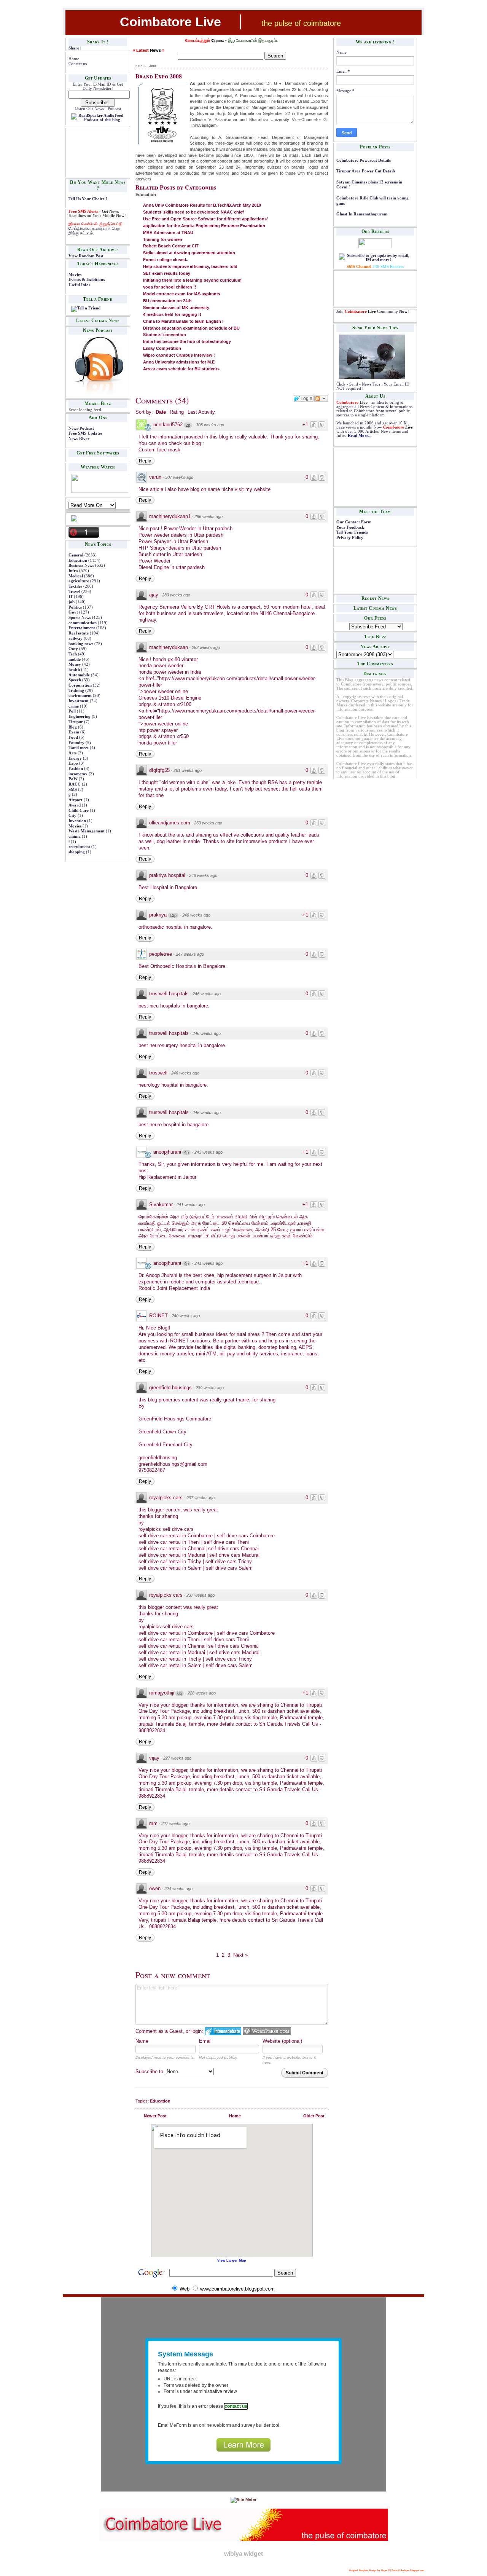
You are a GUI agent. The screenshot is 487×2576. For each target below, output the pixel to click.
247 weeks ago (190, 954)
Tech (73, 654)
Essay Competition (162, 348)
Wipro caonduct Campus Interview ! (179, 355)
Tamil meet (79, 748)
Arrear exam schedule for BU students (181, 369)
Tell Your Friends (352, 532)
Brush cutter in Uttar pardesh (170, 554)
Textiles (75, 586)
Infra (73, 571)
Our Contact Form (354, 522)
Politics (75, 607)
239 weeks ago (210, 1388)
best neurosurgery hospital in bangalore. (182, 1045)
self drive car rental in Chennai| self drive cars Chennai (199, 1549)
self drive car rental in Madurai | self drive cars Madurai (199, 1555)
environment (80, 696)
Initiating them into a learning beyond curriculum (192, 280)
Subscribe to (150, 2071)
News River (79, 439)
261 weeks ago (188, 770)
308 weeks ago (210, 425)
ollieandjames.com (170, 823)
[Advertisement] (92, 152)
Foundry (76, 743)
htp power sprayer (158, 730)
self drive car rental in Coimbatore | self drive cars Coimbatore (207, 1536)
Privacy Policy (350, 538)
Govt (73, 612)
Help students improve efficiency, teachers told (190, 266)
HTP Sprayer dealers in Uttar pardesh (180, 548)
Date (161, 412)
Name (142, 2041)
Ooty (73, 649)
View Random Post (86, 256)
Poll (72, 711)
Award (75, 805)
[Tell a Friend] (86, 308)
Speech (75, 680)
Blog (73, 727)
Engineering (80, 717)
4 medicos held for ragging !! (172, 314)
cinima (75, 836)
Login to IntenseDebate (223, 2031)
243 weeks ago (208, 1152)
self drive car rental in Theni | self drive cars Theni (194, 1542)
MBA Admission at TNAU (168, 233)
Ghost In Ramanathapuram (362, 214)
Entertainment (82, 628)
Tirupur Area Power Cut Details (366, 171)
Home (74, 59)
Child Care (79, 811)
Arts (72, 753)
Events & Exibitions (87, 280)
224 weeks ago (178, 1889)
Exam (74, 732)
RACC (75, 784)
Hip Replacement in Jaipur (167, 1177)
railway (76, 638)
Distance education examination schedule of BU (191, 328)
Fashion (76, 769)
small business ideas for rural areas (221, 1334)
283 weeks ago (176, 595)
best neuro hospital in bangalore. (174, 1125)
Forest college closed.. (166, 260)
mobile (75, 659)
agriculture (79, 581)
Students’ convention (165, 335)
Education (78, 560)
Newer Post (155, 2116)
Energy (75, 758)
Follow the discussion (321, 399)
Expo (73, 763)
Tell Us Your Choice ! (88, 199)
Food (73, 737)
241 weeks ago (191, 1205)
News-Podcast (81, 428)
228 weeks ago (202, 1693)
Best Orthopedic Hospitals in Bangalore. (183, 966)
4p (186, 1153)
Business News (81, 565)
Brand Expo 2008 (159, 76)
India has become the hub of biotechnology (187, 341)
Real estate (79, 633)
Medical (76, 576)
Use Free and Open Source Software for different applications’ (205, 219)
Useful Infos (79, 285)
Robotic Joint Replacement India (174, 1288)
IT (71, 597)
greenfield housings (170, 1388)
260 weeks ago (208, 823)
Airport (76, 800)
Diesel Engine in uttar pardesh (172, 567)
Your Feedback (350, 527)
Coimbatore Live (170, 22)
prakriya (158, 915)
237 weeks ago (201, 1498)
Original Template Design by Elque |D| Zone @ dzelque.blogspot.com (387, 2570)
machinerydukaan (169, 647)
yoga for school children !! (170, 287)
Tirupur (76, 722)
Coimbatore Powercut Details (364, 160)
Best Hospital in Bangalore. (169, 887)
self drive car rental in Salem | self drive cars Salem (196, 1568)
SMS (73, 790)
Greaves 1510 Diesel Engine (170, 698)
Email (205, 2041)
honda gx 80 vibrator (175, 659)
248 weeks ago (203, 875)
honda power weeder (161, 666)
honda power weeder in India (170, 672)
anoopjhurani (167, 1152)
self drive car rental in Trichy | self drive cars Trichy (195, 1561)
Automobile (79, 675)
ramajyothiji (162, 1693)
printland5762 (168, 425)
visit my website (253, 489)
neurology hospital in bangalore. (173, 1085)
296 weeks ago (208, 516)
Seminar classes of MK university (176, 308)
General (76, 555)
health (74, 670)
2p (188, 425)
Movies (75, 275)
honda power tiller (158, 743)
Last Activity (201, 412)
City (72, 815)
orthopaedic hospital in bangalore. (175, 927)
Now (403, 312)
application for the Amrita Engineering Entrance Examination (204, 226)
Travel (74, 592)
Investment (79, 701)
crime (74, 706)
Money (75, 664)
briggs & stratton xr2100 (165, 704)
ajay (154, 595)
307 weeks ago (179, 477)
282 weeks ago (206, 647)
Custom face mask (159, 450)
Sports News (80, 618)
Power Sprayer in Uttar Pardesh (173, 541)
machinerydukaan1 (170, 516)
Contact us (78, 64)
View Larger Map (232, 2260)
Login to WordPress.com (267, 2031)
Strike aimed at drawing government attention (189, 253)
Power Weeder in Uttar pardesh (198, 528)
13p (173, 915)
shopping (77, 852)
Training (76, 691)
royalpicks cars (166, 1498)
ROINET (158, 1316)
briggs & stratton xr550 (164, 736)
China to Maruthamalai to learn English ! (183, 321)
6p (180, 1693)
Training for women (163, 239)
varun (155, 477)
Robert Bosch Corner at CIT (171, 246)
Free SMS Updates (85, 433)
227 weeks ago (177, 1758)
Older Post (314, 2116)
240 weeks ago (186, 1316)
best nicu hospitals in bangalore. (174, 1006)
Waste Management (87, 831)
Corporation (80, 685)
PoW (73, 779)
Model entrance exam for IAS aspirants (182, 294)
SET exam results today (167, 273)
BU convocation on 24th (167, 301)
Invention (77, 821)
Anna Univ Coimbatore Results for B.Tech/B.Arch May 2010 (202, 205)
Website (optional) (282, 2041)
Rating (177, 412)
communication (83, 623)
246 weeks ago (207, 994)
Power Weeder (154, 561)
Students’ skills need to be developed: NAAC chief (193, 212)
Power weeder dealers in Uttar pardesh (181, 535)
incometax (78, 774)
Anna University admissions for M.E (179, 362)
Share (74, 48)
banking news (81, 644)
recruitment (79, 847)
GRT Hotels (218, 607)
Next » (240, 1955)
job (72, 602)
